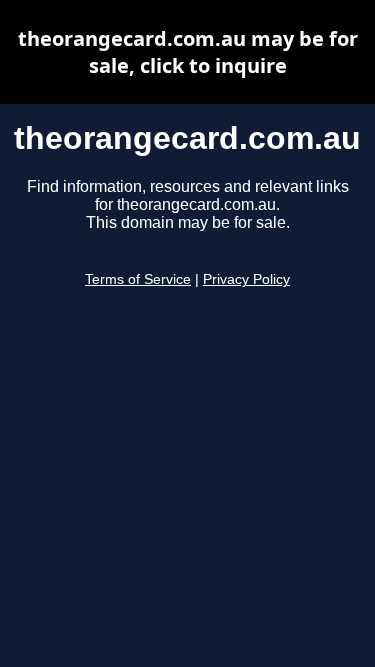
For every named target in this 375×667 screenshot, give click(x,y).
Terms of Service (138, 279)
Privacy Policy (246, 279)
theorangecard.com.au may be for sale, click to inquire (188, 52)
